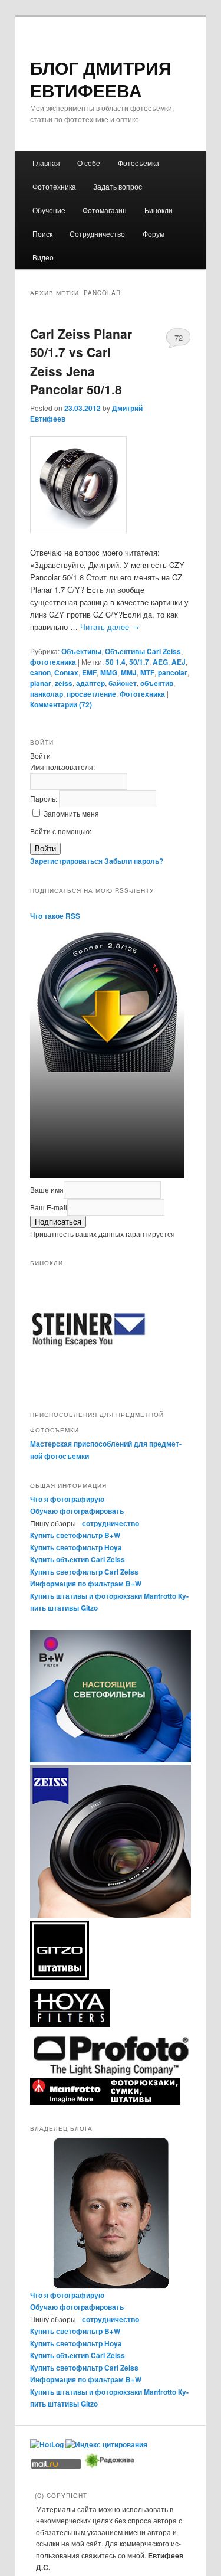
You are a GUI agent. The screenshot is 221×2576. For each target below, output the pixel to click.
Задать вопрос (118, 186)
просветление (91, 694)
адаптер (90, 683)
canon (40, 672)
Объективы (81, 651)
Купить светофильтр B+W (75, 1535)
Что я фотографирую (67, 1499)
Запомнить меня (71, 813)
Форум (154, 234)
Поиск (42, 234)
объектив (157, 683)
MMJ (129, 672)
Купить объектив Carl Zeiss (77, 1559)
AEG (160, 662)
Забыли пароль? (134, 861)
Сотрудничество (97, 234)
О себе (89, 163)
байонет (123, 683)
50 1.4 (116, 662)
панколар (47, 694)
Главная (46, 163)
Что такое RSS (55, 916)
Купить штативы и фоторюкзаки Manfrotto (103, 1596)
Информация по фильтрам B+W (86, 1584)
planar (41, 683)
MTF (147, 672)
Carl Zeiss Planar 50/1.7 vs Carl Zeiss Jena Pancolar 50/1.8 (81, 362)
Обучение (49, 210)
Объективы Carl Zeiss (143, 651)
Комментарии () (61, 704)
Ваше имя (47, 1189)
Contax (66, 672)
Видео (43, 257)
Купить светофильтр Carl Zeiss (84, 1572)
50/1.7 (139, 662)
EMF (89, 672)
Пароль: (44, 799)
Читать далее (110, 627)
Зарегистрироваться (66, 861)
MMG (109, 672)
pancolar (173, 672)
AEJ (179, 662)
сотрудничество (111, 1523)
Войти (45, 849)
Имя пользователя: (62, 767)
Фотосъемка (138, 163)
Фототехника (54, 186)
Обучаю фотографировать (77, 1511)
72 (179, 337)
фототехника (53, 662)
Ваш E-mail (49, 1207)
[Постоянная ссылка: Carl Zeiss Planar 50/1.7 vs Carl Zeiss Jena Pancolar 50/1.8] (111, 485)
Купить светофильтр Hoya (76, 1547)
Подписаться (58, 1222)
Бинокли (159, 210)
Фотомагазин (105, 210)
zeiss (64, 683)
